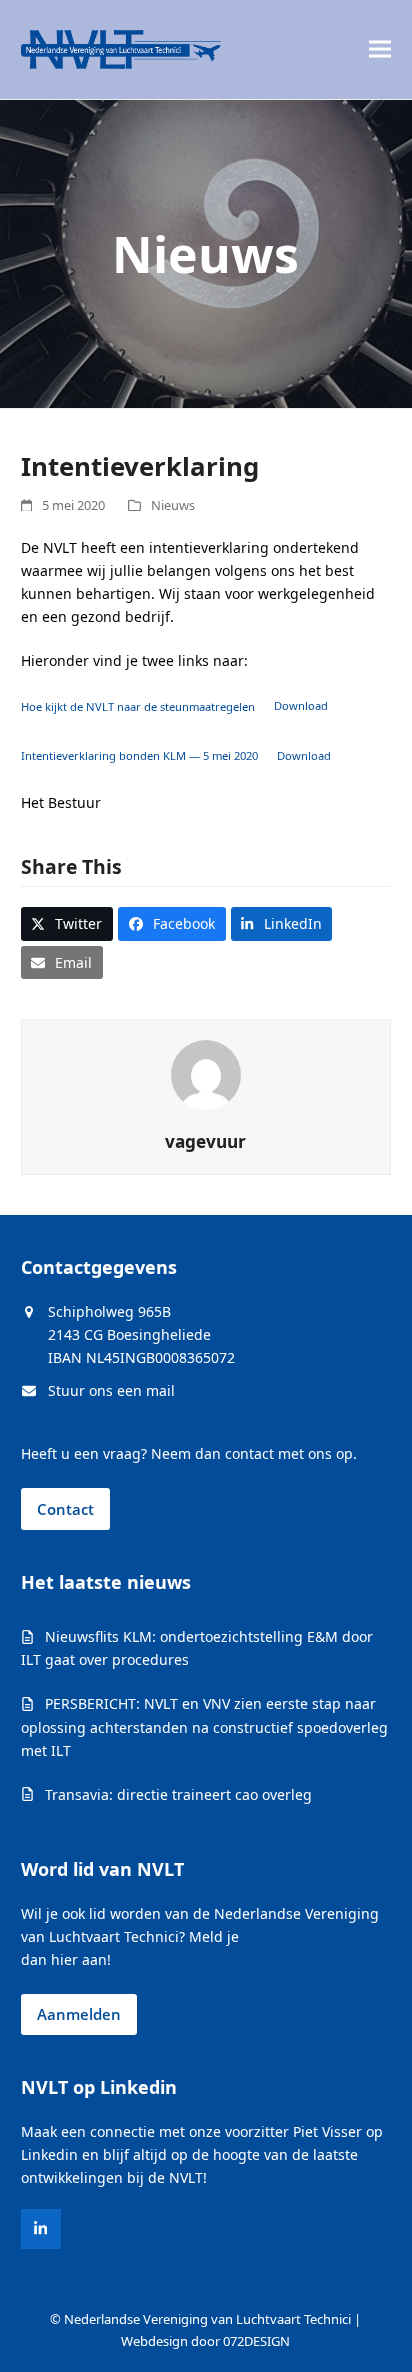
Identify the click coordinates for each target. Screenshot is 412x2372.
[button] (380, 49)
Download (301, 705)
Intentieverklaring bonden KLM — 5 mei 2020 (139, 755)
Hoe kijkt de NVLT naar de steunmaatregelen (138, 705)
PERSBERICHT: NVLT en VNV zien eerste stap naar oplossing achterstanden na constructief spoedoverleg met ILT (204, 1726)
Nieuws (173, 505)
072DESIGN (256, 2341)
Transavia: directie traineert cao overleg (178, 1794)
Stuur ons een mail (111, 1390)
